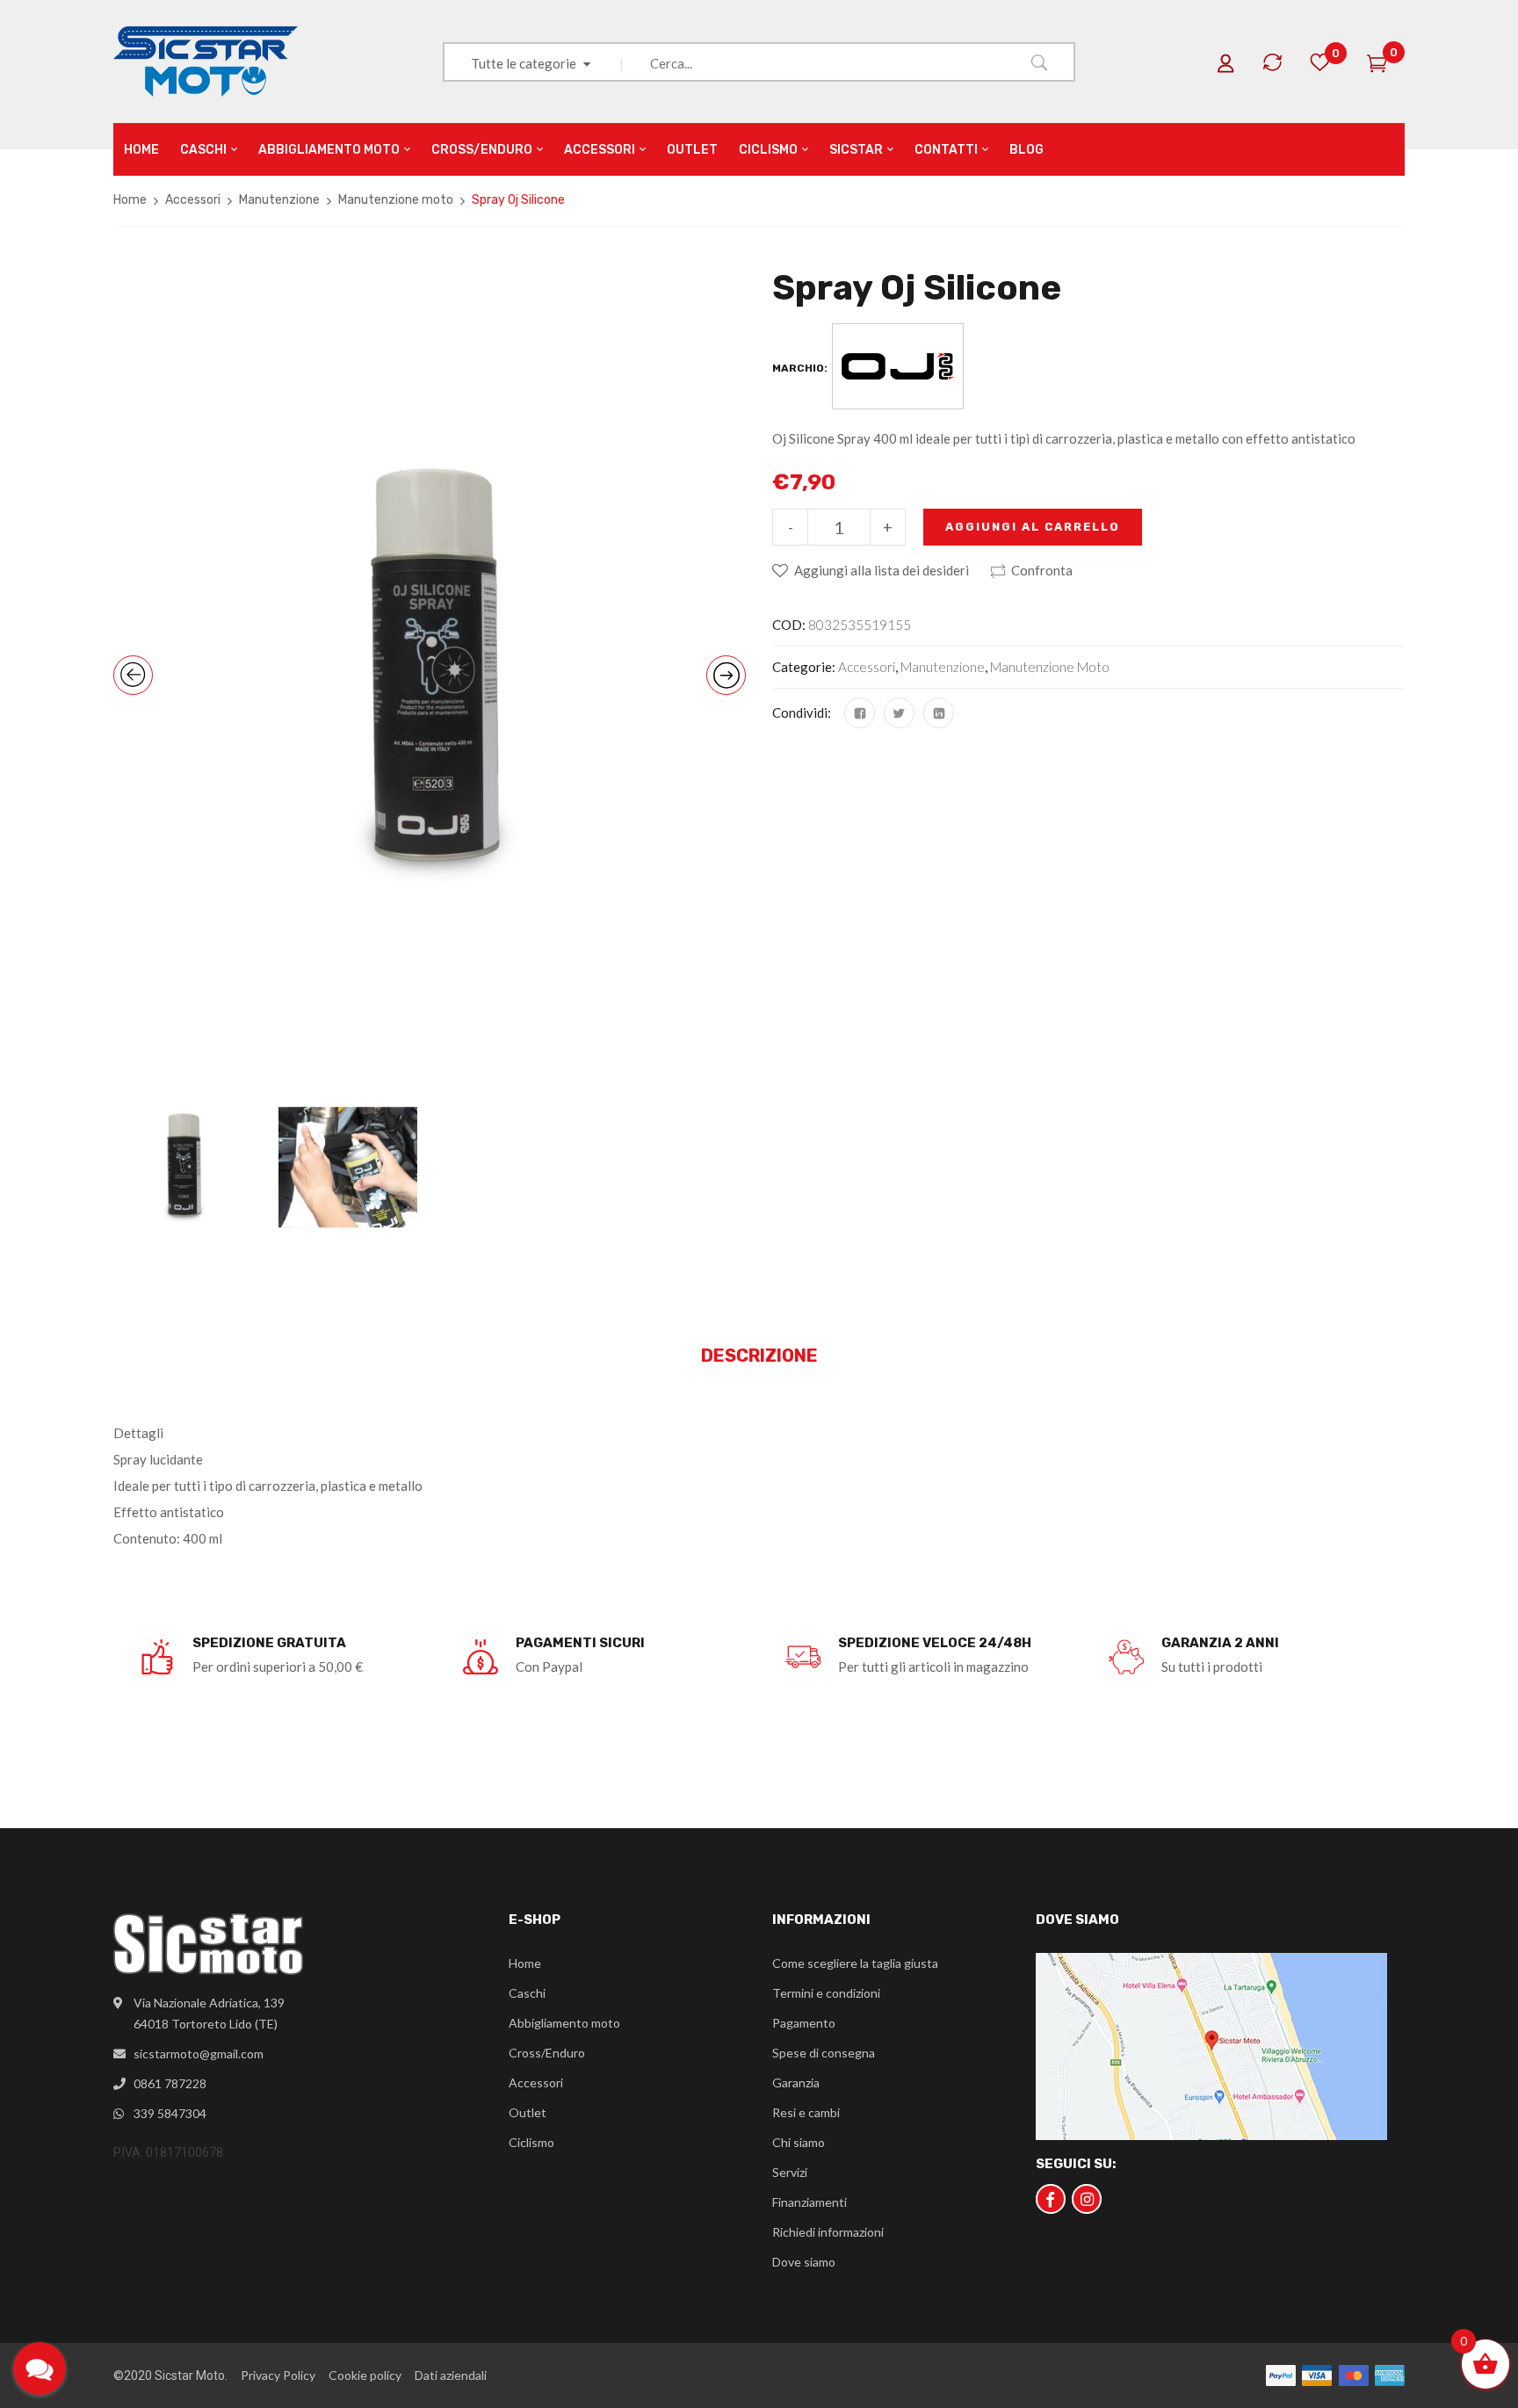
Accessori (193, 200)
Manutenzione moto (396, 200)
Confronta (1042, 570)
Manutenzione (279, 200)
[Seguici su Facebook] (1051, 2199)
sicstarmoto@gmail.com (199, 2054)
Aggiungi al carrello (1033, 527)
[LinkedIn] (939, 713)
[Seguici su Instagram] (1087, 2199)
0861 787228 (170, 2083)
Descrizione (759, 1356)
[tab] (759, 1356)
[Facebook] (860, 713)
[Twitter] (899, 713)
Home (130, 200)
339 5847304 (170, 2113)
